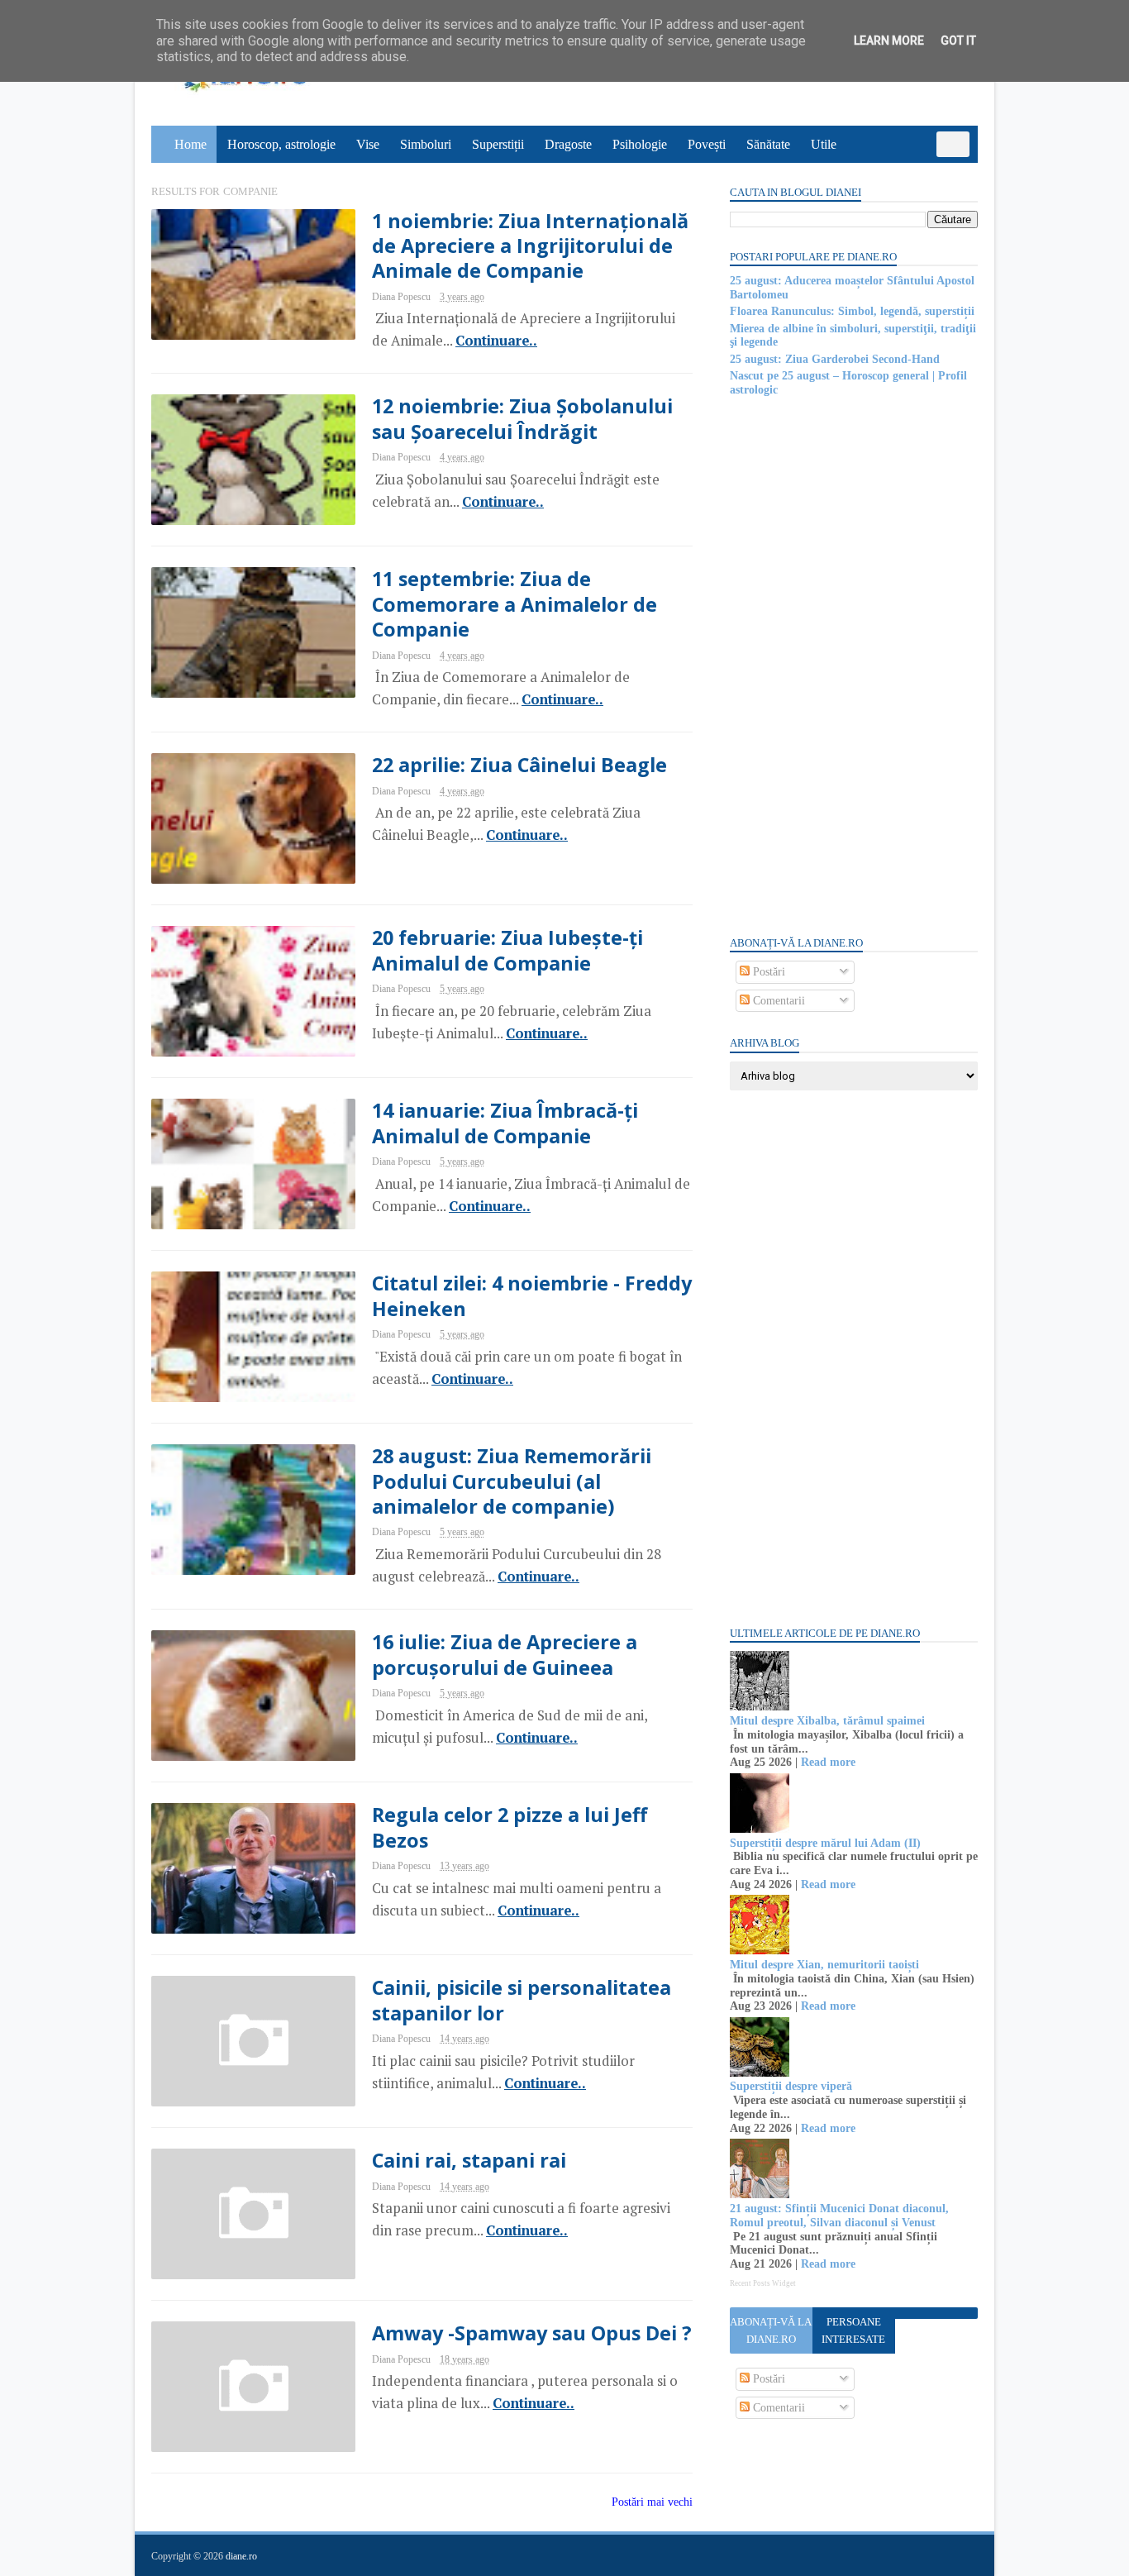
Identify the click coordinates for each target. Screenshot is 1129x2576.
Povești (707, 144)
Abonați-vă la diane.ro (771, 2330)
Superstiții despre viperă (791, 2086)
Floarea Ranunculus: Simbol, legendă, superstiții (852, 311)
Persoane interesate (853, 2330)
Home (191, 144)
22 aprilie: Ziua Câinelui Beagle (519, 765)
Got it (958, 41)
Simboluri (426, 144)
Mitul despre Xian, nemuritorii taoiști (824, 1965)
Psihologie (640, 144)
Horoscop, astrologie (281, 144)
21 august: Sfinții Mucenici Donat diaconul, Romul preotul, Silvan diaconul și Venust (839, 2216)
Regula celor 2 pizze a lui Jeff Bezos (510, 1827)
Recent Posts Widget (763, 2283)
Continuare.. (496, 341)
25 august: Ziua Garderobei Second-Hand (835, 359)
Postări (767, 972)
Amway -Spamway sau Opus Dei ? (532, 2333)
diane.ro (241, 2556)
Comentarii (777, 1001)
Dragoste (568, 144)
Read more (828, 1762)
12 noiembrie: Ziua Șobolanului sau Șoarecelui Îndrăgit (522, 418)
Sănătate (768, 144)
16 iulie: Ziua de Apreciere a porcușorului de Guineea (505, 1654)
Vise (368, 144)
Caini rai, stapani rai (469, 2160)
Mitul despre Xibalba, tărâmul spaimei (827, 1721)
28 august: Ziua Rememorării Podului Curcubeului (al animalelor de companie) (512, 1481)
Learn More (889, 41)
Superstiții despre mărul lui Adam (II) (825, 1843)
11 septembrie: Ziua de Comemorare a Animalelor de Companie (514, 604)
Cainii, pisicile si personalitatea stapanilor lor (522, 2000)
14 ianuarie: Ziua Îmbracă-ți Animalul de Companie (505, 1123)
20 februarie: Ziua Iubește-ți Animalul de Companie (507, 950)
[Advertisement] (854, 665)
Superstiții (498, 144)
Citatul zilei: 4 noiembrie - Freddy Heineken (532, 1295)
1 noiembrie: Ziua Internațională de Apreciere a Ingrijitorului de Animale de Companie (530, 246)
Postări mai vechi (652, 2502)
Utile (824, 144)
